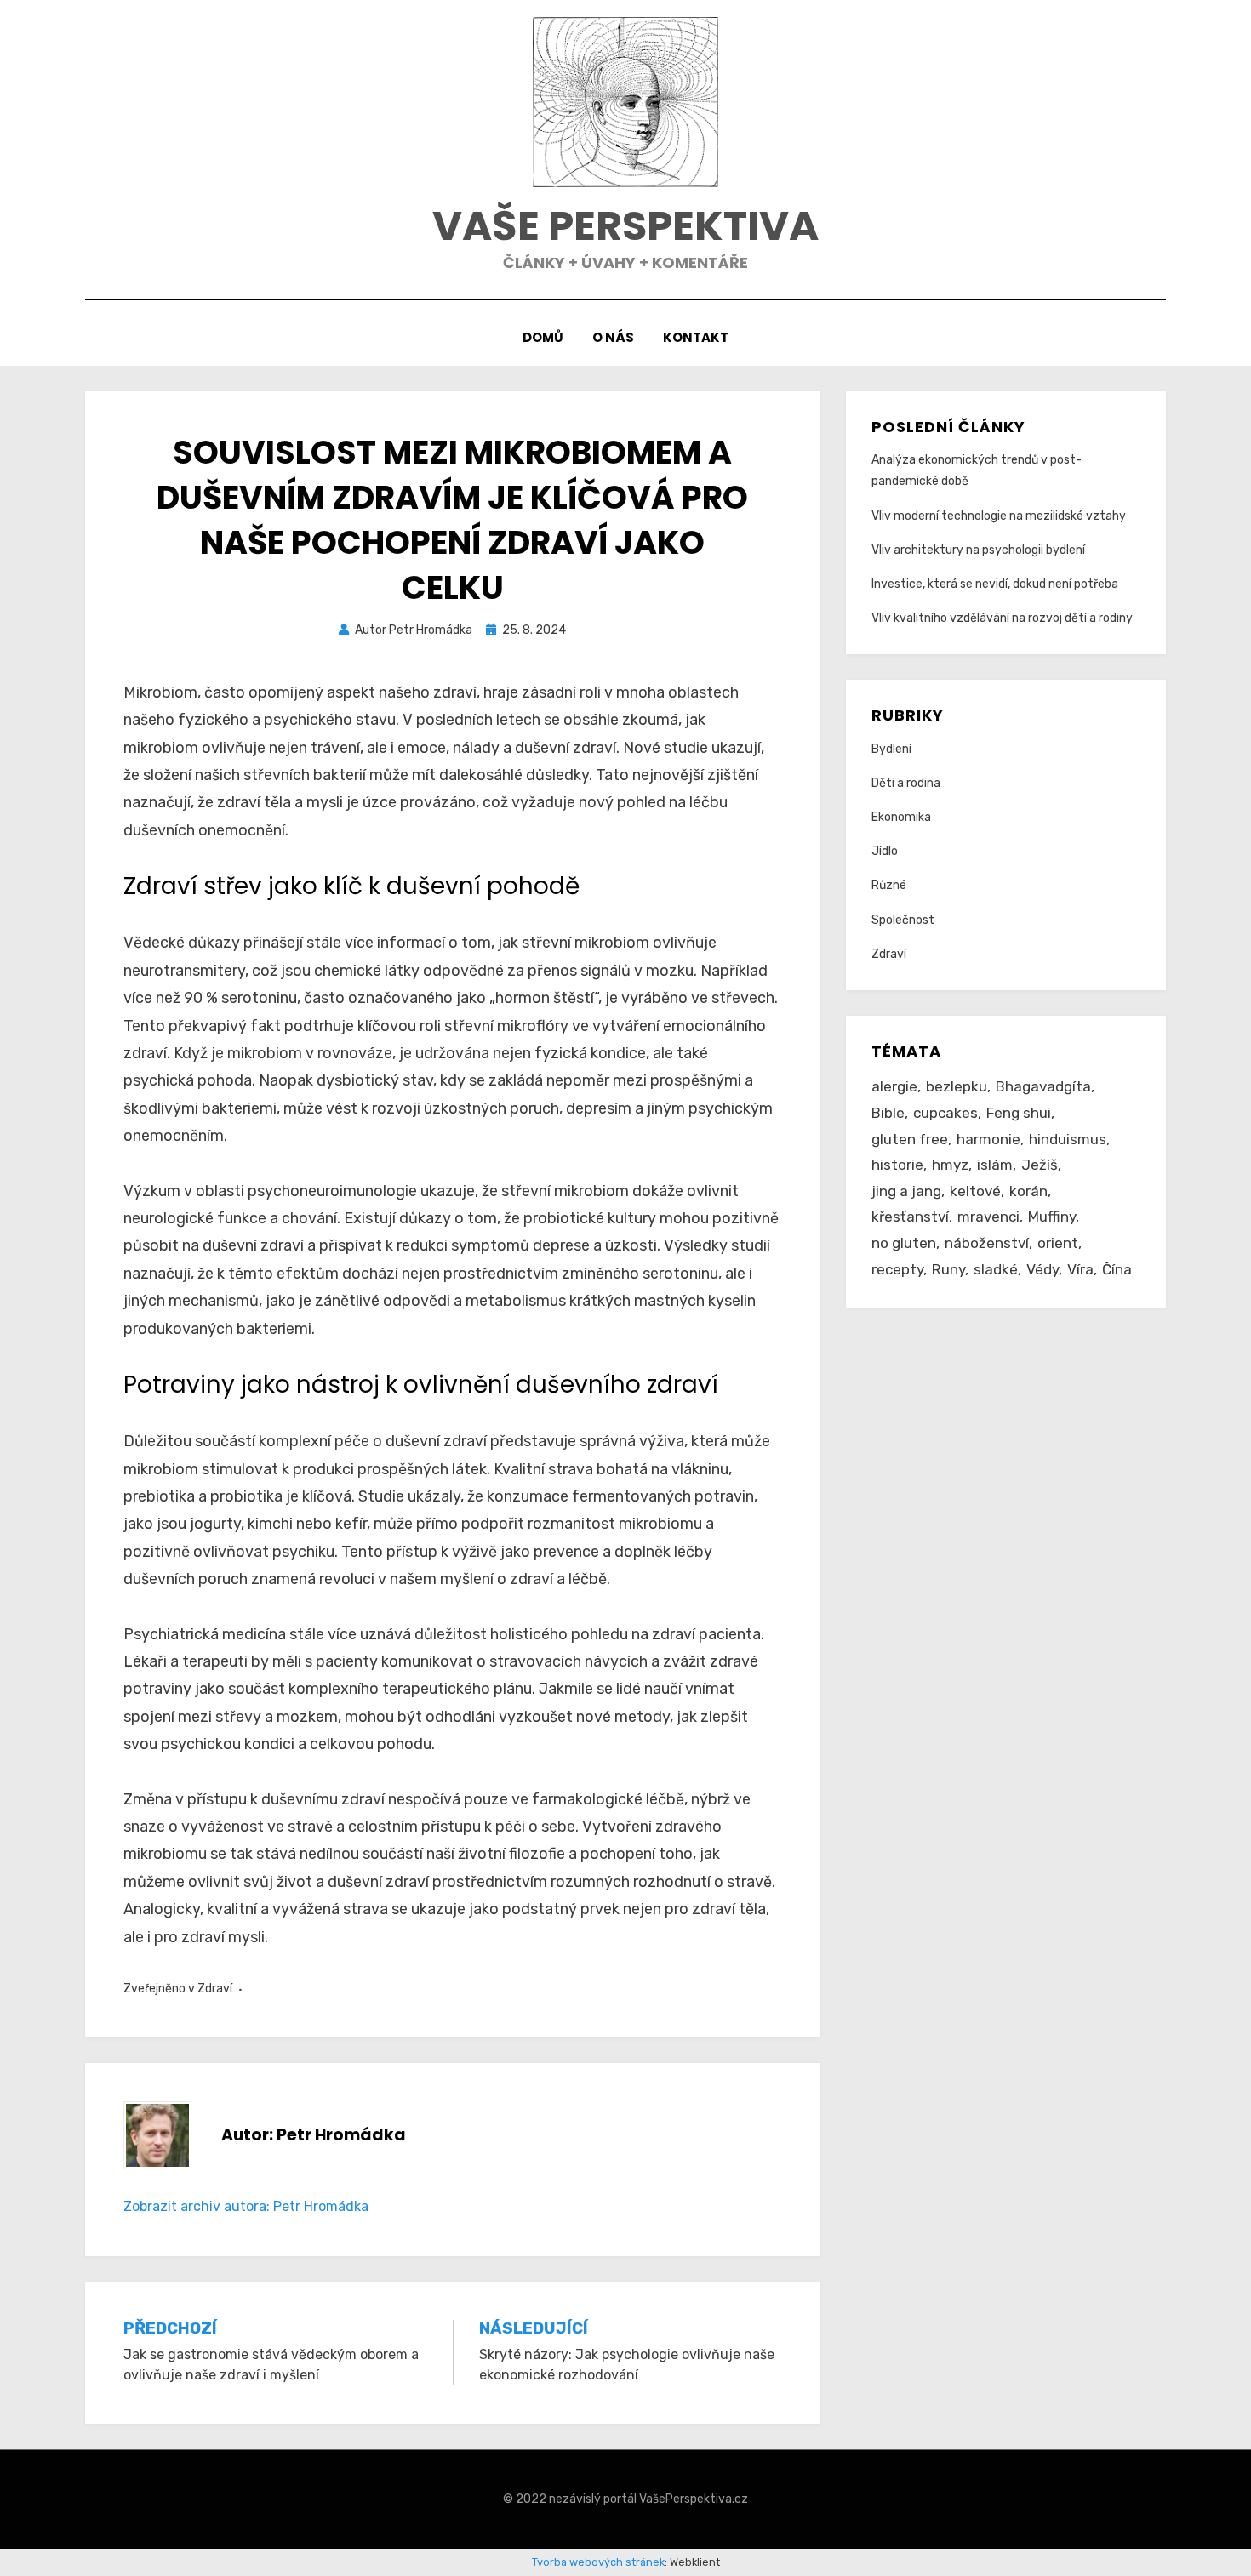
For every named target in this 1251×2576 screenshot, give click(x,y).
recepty (897, 1269)
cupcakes (945, 1113)
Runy (948, 1269)
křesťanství (910, 1217)
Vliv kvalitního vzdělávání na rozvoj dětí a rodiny (1002, 618)
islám (995, 1165)
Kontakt (696, 337)
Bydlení (891, 749)
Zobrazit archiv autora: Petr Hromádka (246, 2206)
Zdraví (215, 1989)
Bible (888, 1113)
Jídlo (885, 851)
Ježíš (1040, 1165)
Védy (1042, 1269)
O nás (613, 337)
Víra (1080, 1269)
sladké (996, 1269)
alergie (894, 1086)
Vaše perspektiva (625, 226)
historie (897, 1165)
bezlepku (957, 1086)
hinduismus (1068, 1139)
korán (1028, 1191)
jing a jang (906, 1191)
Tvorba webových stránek (598, 2562)
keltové (975, 1191)
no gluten (904, 1243)
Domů (543, 337)
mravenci (988, 1217)
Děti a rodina (906, 783)
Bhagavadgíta (1043, 1086)
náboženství (987, 1243)
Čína (1117, 1269)
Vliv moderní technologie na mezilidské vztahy (999, 516)
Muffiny (1052, 1217)
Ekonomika (901, 817)
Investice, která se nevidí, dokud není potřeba (995, 584)
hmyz (950, 1165)
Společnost (903, 920)
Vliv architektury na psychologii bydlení (978, 550)
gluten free (910, 1139)
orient (1058, 1243)
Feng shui (1019, 1113)
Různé (889, 885)
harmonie (988, 1139)
